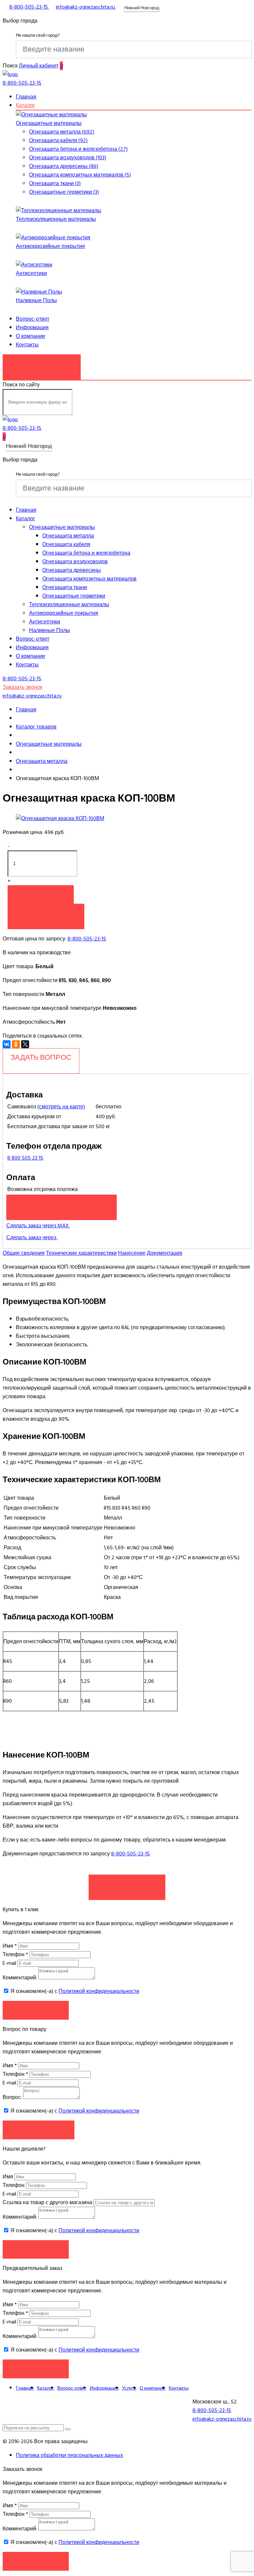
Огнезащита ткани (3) (55, 183)
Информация (32, 328)
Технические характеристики (81, 1253)
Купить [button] (41, 894)
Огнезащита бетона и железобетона (86, 553)
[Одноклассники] (16, 1044)
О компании (30, 336)
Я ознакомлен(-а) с (74, 1991)
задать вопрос (41, 1057)
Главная (26, 97)
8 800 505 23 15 (25, 1158)
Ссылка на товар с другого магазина (48, 2202)
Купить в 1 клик (46, 913)
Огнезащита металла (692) (62, 132)
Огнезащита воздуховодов (75, 562)
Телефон (15, 1955)
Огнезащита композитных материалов (89, 579)
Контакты (27, 345)
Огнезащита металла (68, 536)
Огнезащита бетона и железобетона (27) (78, 149)
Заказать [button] (36, 2010)
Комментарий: (20, 1978)
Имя (10, 1946)
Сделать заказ (127, 1884)
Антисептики (31, 273)
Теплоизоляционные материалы (56, 219)
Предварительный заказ (62, 1204)
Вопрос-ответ (33, 319)
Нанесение (132, 1253)
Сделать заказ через (32, 1238)
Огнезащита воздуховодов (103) (68, 158)
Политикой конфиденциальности (99, 1991)
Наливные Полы (36, 300)
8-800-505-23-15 (87, 939)
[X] (25, 1044)
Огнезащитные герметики (74, 596)
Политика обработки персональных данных (69, 2455)
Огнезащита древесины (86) (64, 166)
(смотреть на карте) (61, 1107)
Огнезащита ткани (65, 587)
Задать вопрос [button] (39, 2130)
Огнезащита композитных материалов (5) (80, 175)
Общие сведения (24, 1253)
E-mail (10, 1963)
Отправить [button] (36, 2249)
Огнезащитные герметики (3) (64, 192)
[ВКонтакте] (7, 1044)
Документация (165, 1253)
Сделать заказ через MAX (38, 1226)
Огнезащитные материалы (49, 123)
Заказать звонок (42, 364)
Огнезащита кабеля (66, 544)
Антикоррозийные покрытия (50, 246)
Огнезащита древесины (72, 570)
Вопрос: (12, 2097)
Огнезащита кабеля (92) (58, 140)
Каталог (25, 105)
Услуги (129, 2388)
